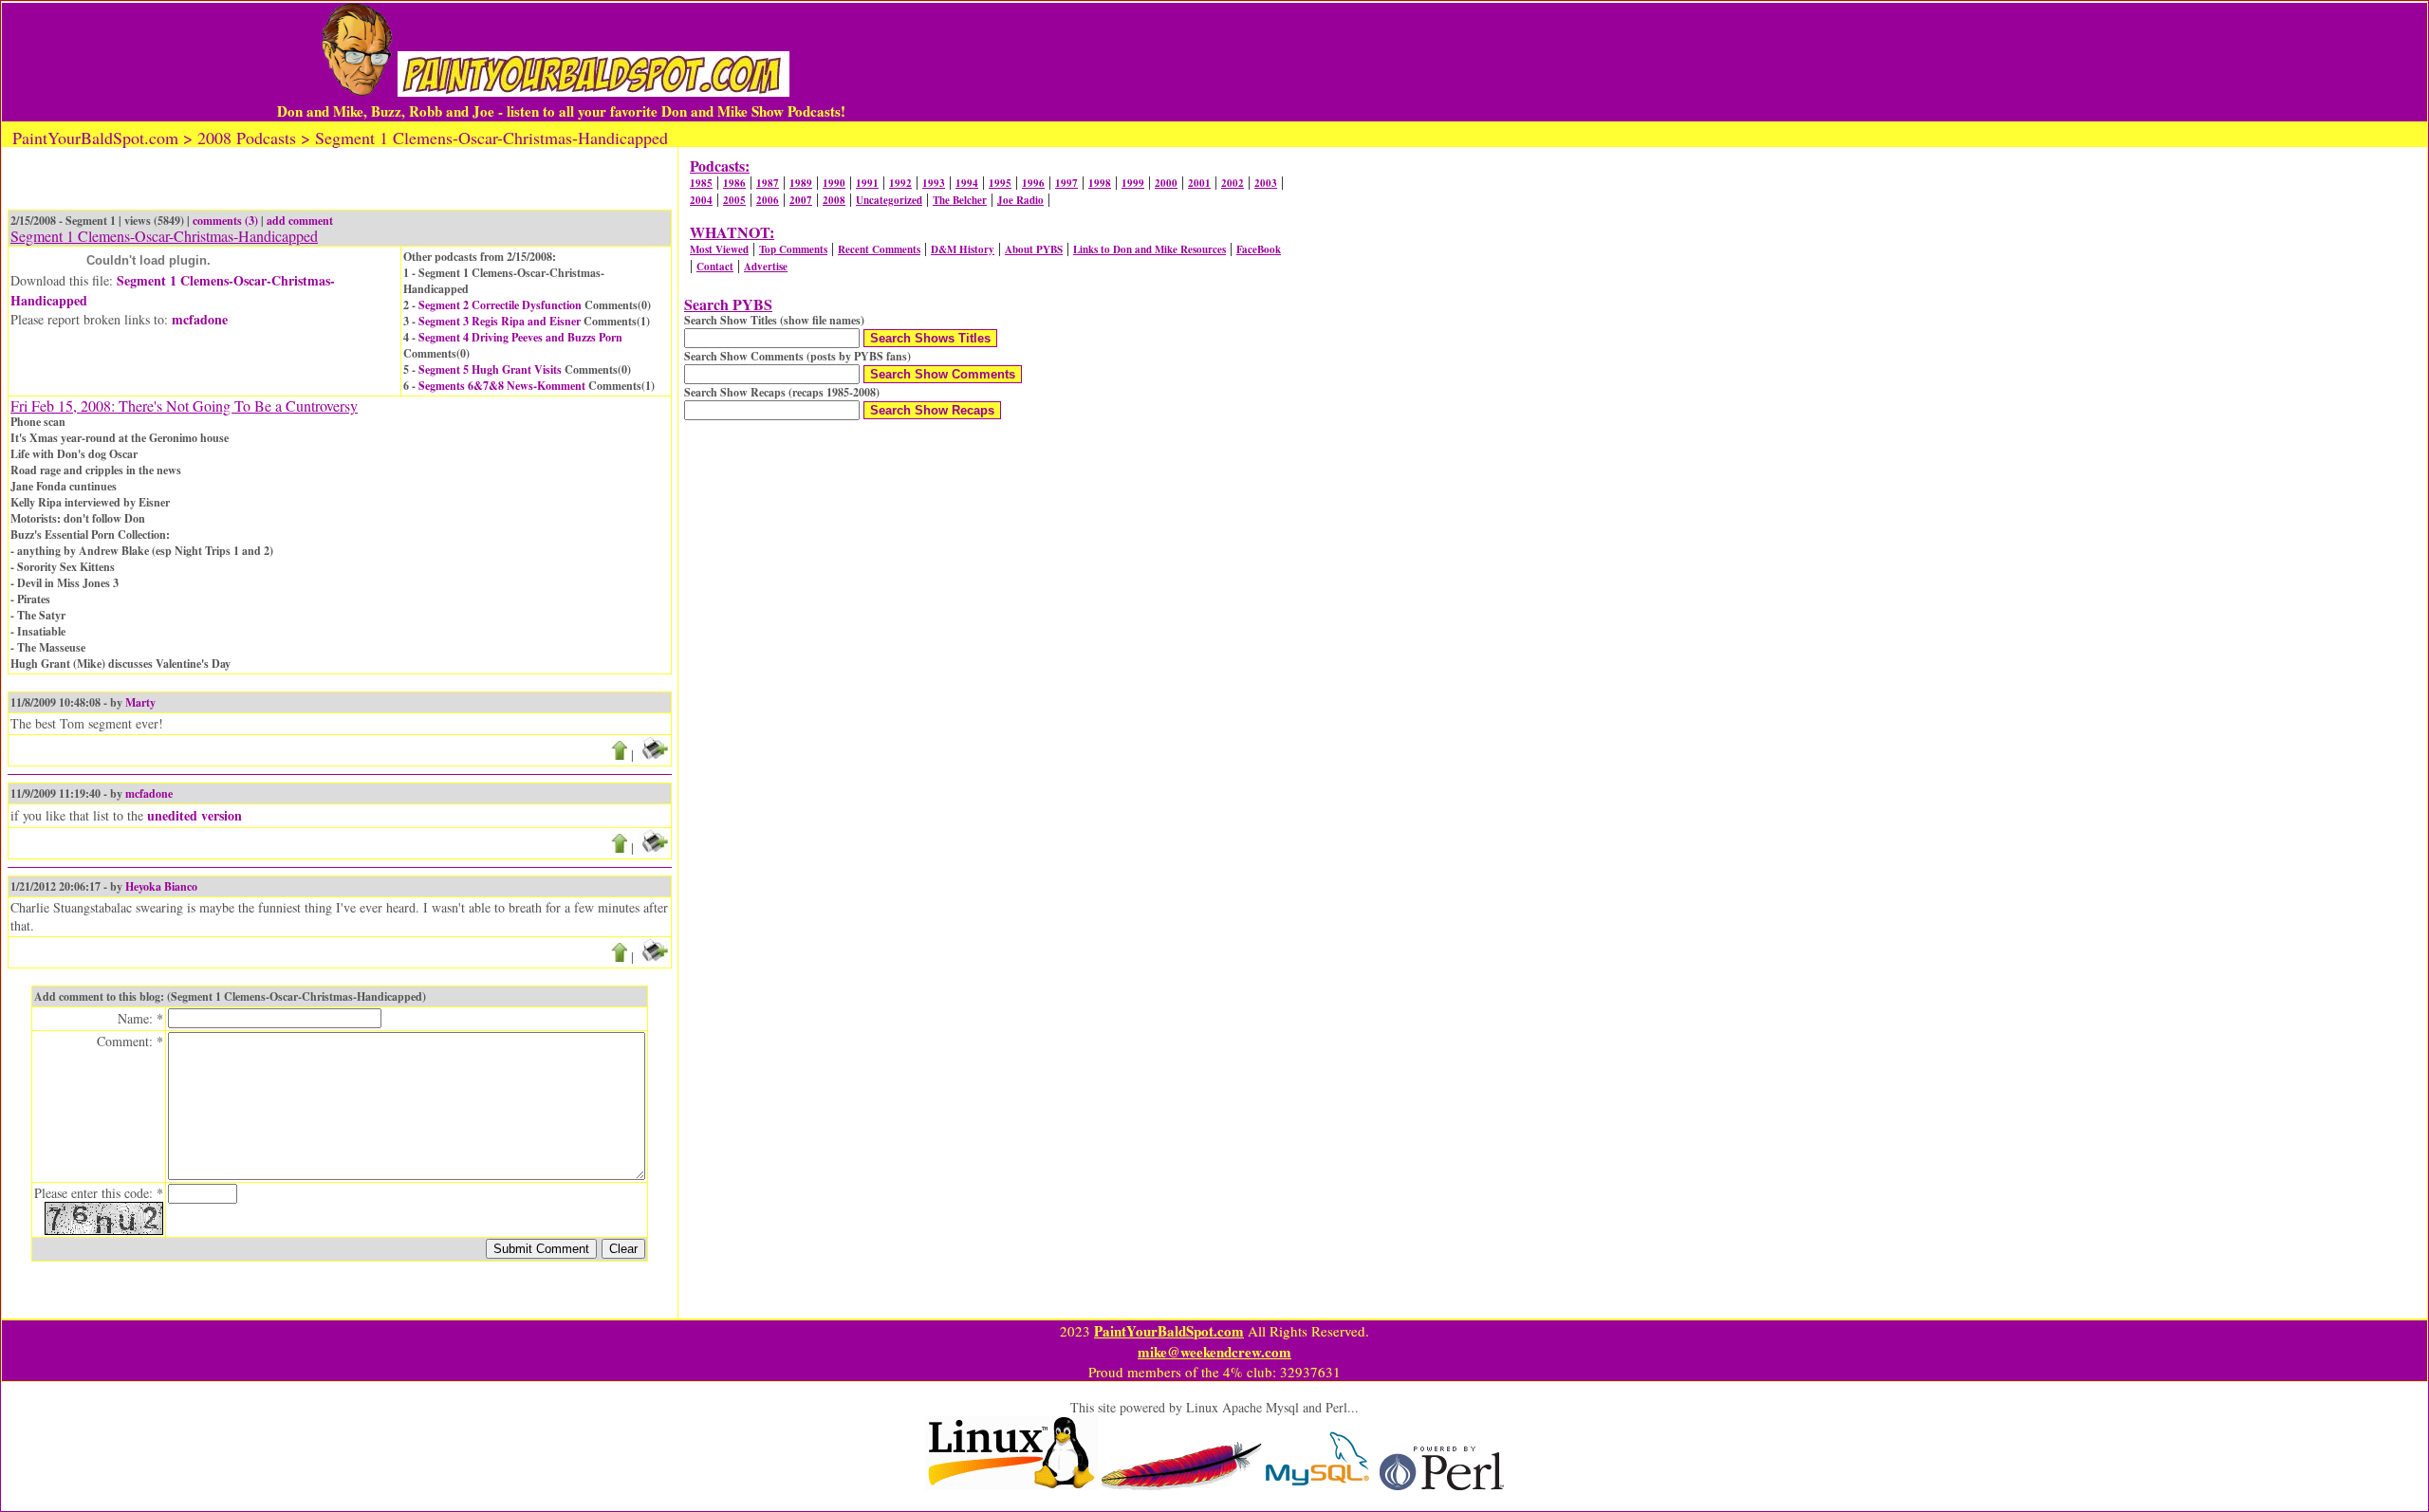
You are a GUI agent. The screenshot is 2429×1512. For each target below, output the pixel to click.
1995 (1000, 183)
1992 (900, 183)
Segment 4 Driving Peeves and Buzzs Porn (520, 337)
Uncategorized (889, 200)
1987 (768, 183)
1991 (867, 183)
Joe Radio (1020, 200)
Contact (715, 267)
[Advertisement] (1454, 62)
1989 (801, 183)
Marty (140, 702)
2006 (768, 200)
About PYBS (1034, 249)
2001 (1199, 183)
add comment (300, 221)
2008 (834, 200)
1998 (1100, 183)
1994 (967, 183)
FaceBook (1259, 249)
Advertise (766, 267)
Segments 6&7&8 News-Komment (502, 386)
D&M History (963, 249)
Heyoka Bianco (161, 886)
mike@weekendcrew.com (1214, 1352)
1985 (701, 183)
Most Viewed (719, 249)
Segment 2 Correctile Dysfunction (500, 305)
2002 (1233, 183)
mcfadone (200, 319)
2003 (1266, 183)
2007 (801, 200)
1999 (1133, 183)
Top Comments (793, 249)
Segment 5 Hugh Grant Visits (490, 369)
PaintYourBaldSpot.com (1169, 1331)
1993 (934, 183)
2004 (701, 200)
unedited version (195, 815)
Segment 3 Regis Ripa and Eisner (500, 321)
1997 (1066, 183)
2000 (1166, 183)
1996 (1033, 183)
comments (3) (225, 221)
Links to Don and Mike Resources (1150, 249)
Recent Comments (879, 249)
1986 (734, 183)
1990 (834, 183)
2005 (734, 200)
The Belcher (960, 200)
